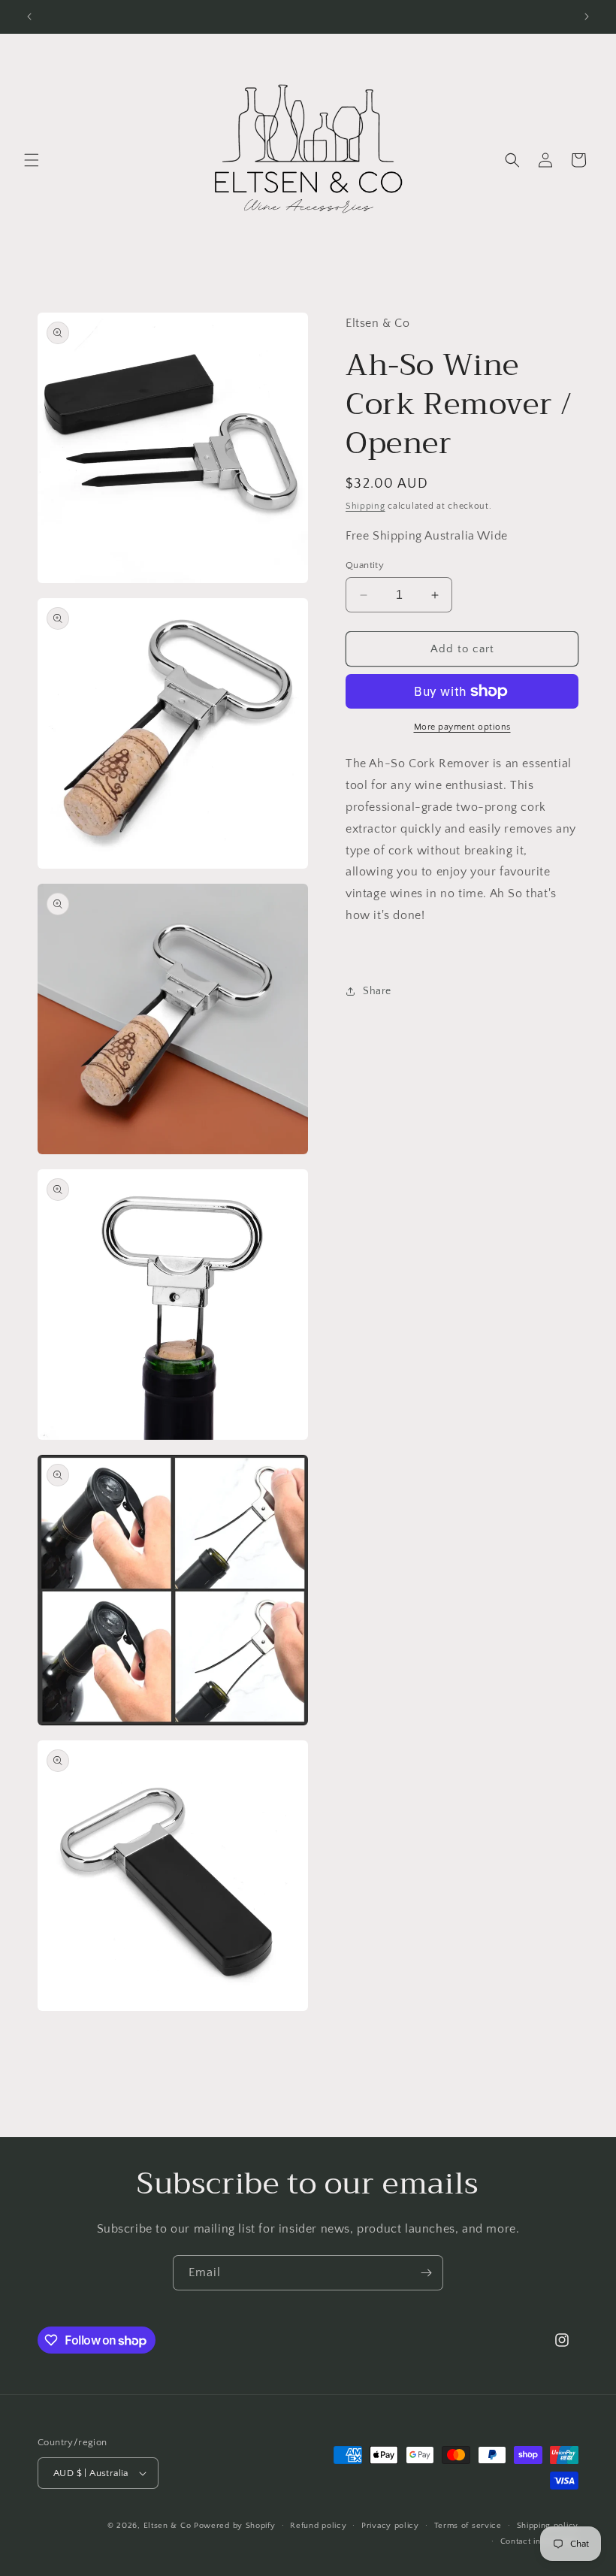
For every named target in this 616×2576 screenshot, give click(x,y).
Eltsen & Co (168, 2526)
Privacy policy (390, 2526)
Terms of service (468, 2526)
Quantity (365, 565)
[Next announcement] (587, 17)
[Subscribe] (426, 2273)
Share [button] (377, 991)
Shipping (365, 506)
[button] (32, 160)
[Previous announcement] (29, 17)
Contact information (539, 2541)
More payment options (462, 727)
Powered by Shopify (235, 2526)
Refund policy (318, 2526)
